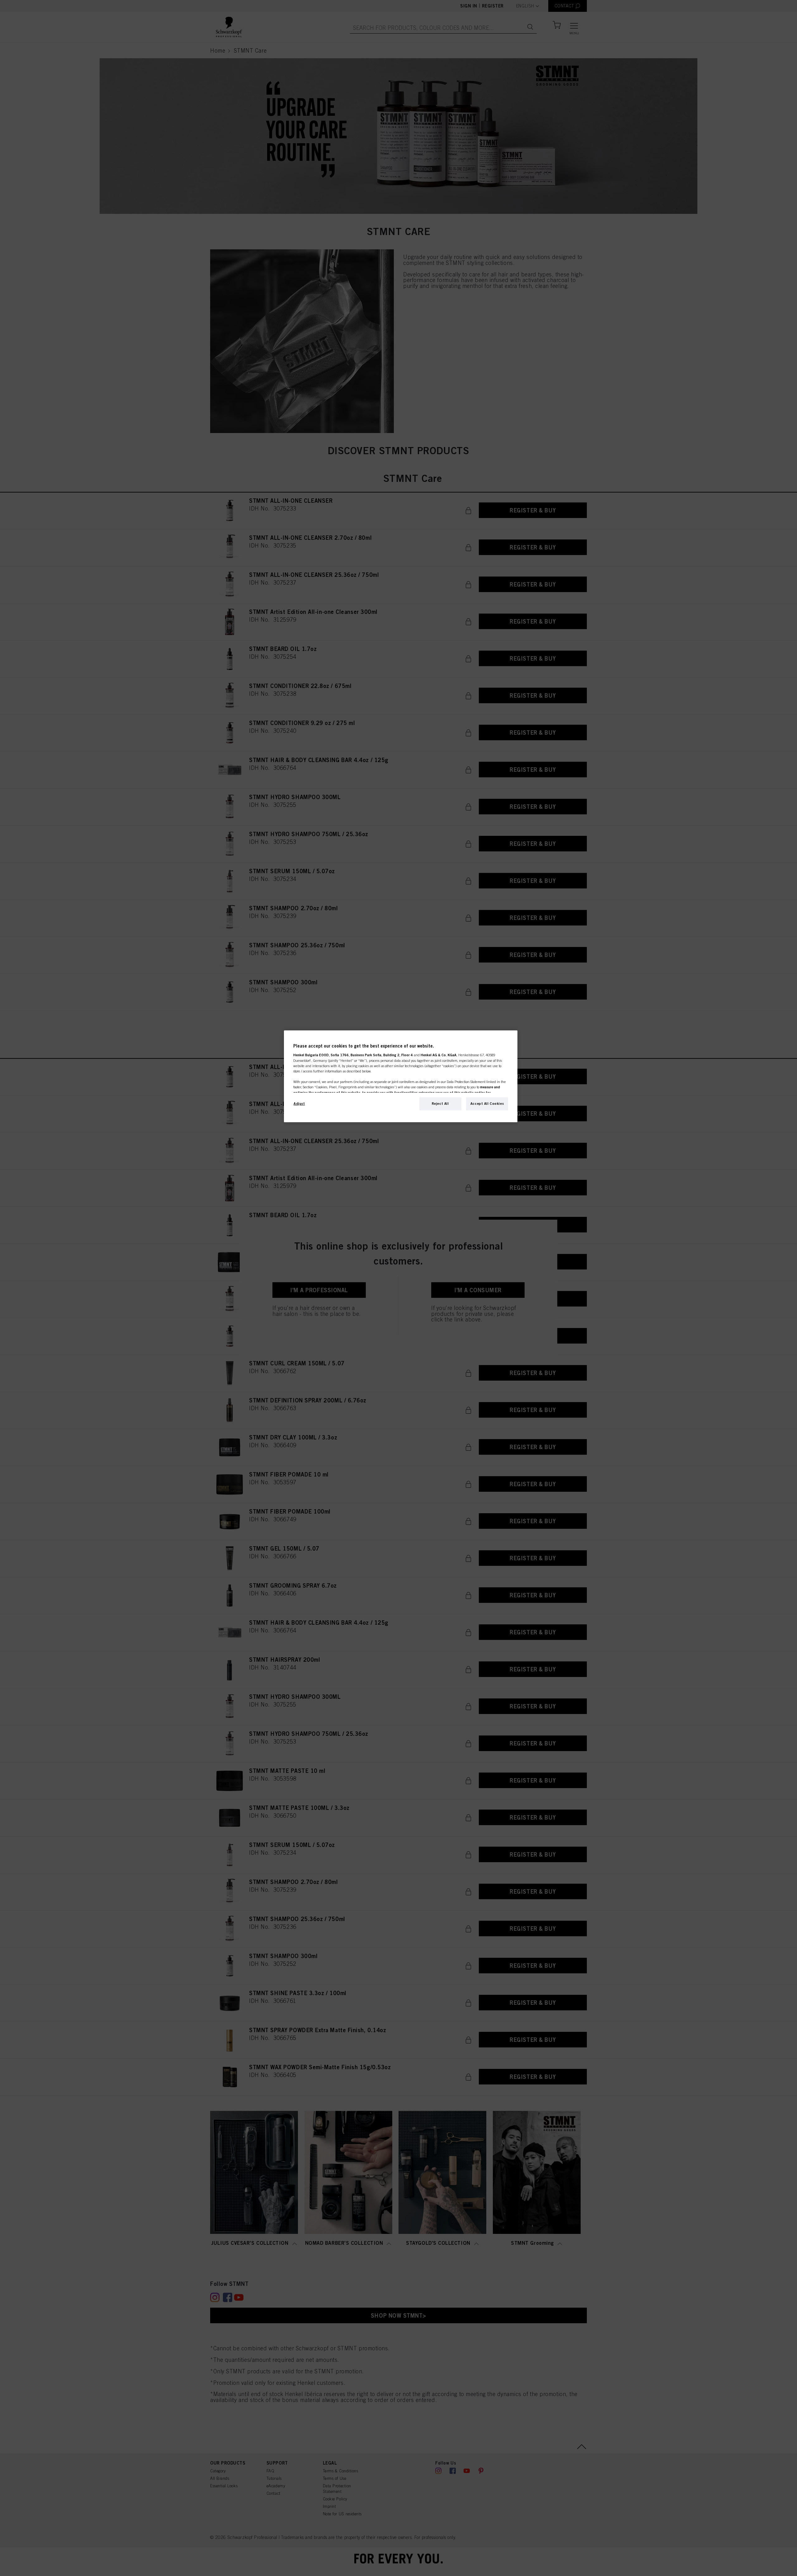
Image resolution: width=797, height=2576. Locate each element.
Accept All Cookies (487, 1104)
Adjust (299, 1104)
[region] (401, 1076)
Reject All (440, 1104)
